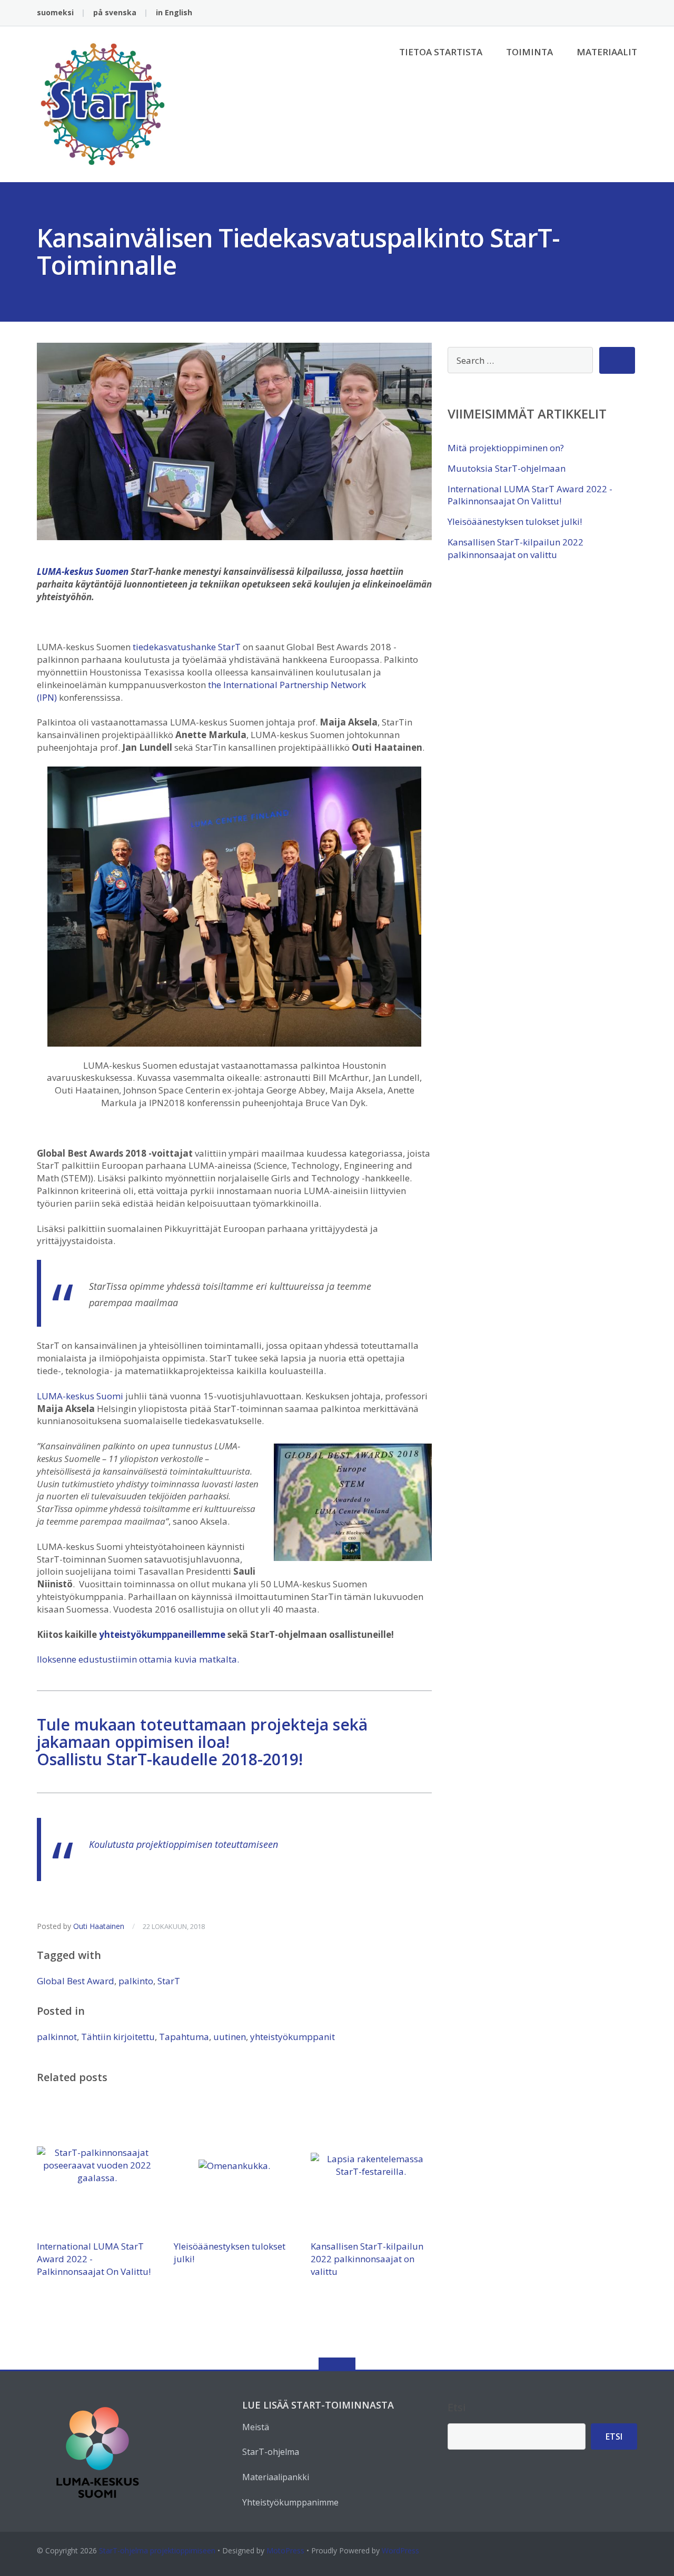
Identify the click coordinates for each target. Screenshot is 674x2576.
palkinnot (57, 2037)
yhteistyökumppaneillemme (162, 1634)
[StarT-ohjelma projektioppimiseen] (105, 103)
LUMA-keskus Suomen (83, 571)
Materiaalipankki (276, 2477)
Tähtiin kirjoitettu (118, 2037)
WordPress (400, 2550)
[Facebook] (583, 13)
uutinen (230, 2037)
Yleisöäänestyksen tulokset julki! (515, 521)
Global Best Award (76, 1981)
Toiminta (529, 52)
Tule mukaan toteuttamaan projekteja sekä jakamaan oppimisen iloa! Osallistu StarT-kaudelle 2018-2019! (202, 1742)
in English (174, 12)
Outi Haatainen (99, 1926)
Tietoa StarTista (441, 52)
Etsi (457, 2407)
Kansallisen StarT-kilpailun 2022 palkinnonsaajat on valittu (367, 2259)
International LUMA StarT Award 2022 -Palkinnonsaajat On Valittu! (530, 495)
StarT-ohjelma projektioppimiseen (157, 2550)
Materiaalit (607, 52)
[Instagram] (616, 13)
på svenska (115, 12)
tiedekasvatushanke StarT (187, 647)
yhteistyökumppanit (293, 2037)
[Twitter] (599, 13)
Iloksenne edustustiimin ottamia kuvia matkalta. (138, 1659)
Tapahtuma (184, 2037)
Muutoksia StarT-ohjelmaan (507, 468)
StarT (169, 1981)
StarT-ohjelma (271, 2452)
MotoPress (285, 2550)
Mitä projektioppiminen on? (506, 448)
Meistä (256, 2427)
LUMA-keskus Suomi (80, 1396)
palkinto (136, 1981)
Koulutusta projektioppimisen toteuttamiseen (184, 1844)
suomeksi (55, 12)
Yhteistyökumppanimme (290, 2502)
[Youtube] (632, 13)
